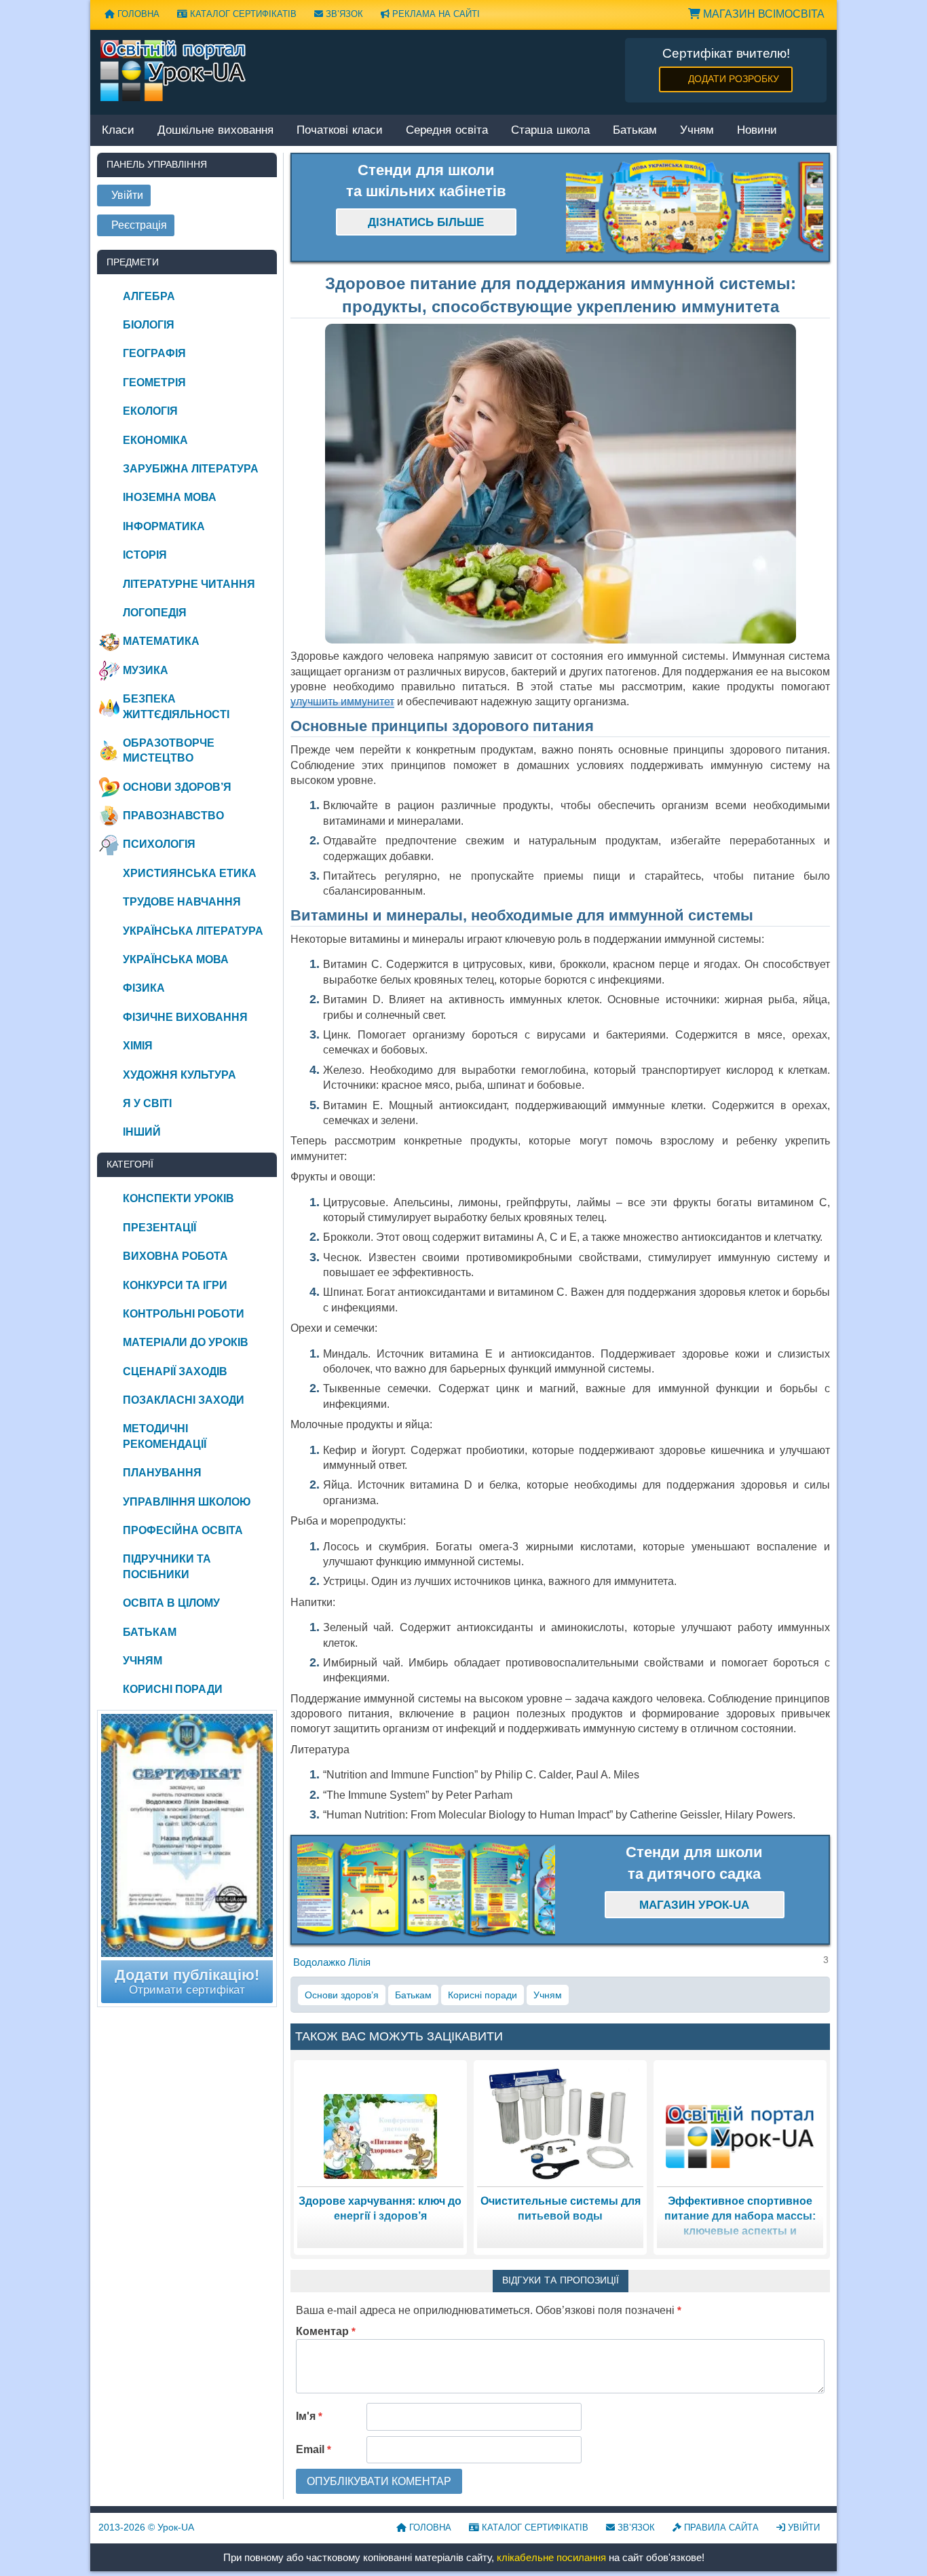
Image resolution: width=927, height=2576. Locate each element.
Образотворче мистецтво (169, 750)
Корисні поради (483, 1995)
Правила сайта (720, 2527)
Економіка (155, 440)
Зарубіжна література (191, 469)
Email (314, 2449)
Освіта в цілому (171, 1603)
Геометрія (154, 382)
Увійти (802, 2527)
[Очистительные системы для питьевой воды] (561, 2123)
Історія (145, 555)
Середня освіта (447, 131)
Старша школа (550, 131)
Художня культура (179, 1075)
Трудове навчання (182, 902)
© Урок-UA (146, 2527)
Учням (697, 131)
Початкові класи (340, 131)
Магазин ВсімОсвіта (762, 14)
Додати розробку (734, 79)
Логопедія (155, 613)
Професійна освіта (183, 1530)
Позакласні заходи (184, 1400)
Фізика (144, 988)
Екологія (150, 411)
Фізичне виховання (185, 1017)
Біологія (149, 325)
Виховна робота (175, 1256)
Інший (142, 1132)
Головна (137, 14)
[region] (695, 208)
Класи (118, 131)
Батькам (635, 131)
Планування (162, 1473)
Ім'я (309, 2416)
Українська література (193, 931)
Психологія (159, 844)
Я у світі (147, 1103)
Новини (757, 131)
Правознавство (173, 816)
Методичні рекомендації (165, 1436)
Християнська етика (190, 873)
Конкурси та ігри (175, 1285)
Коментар (326, 2331)
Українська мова (176, 959)
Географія (154, 353)
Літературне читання (189, 584)
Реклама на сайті (435, 14)
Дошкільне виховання (215, 131)
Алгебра (149, 296)
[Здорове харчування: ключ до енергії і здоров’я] (380, 2136)
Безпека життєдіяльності (176, 706)
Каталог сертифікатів (242, 14)
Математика (161, 641)
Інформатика (164, 526)
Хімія (138, 1046)
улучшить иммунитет (342, 702)
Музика (146, 670)
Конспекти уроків (178, 1198)
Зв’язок (343, 14)
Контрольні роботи (184, 1314)
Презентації (159, 1228)
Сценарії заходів (175, 1371)
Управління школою (187, 1502)
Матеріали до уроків (186, 1342)
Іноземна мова (170, 497)
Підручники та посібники (167, 1566)
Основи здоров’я (342, 1995)
